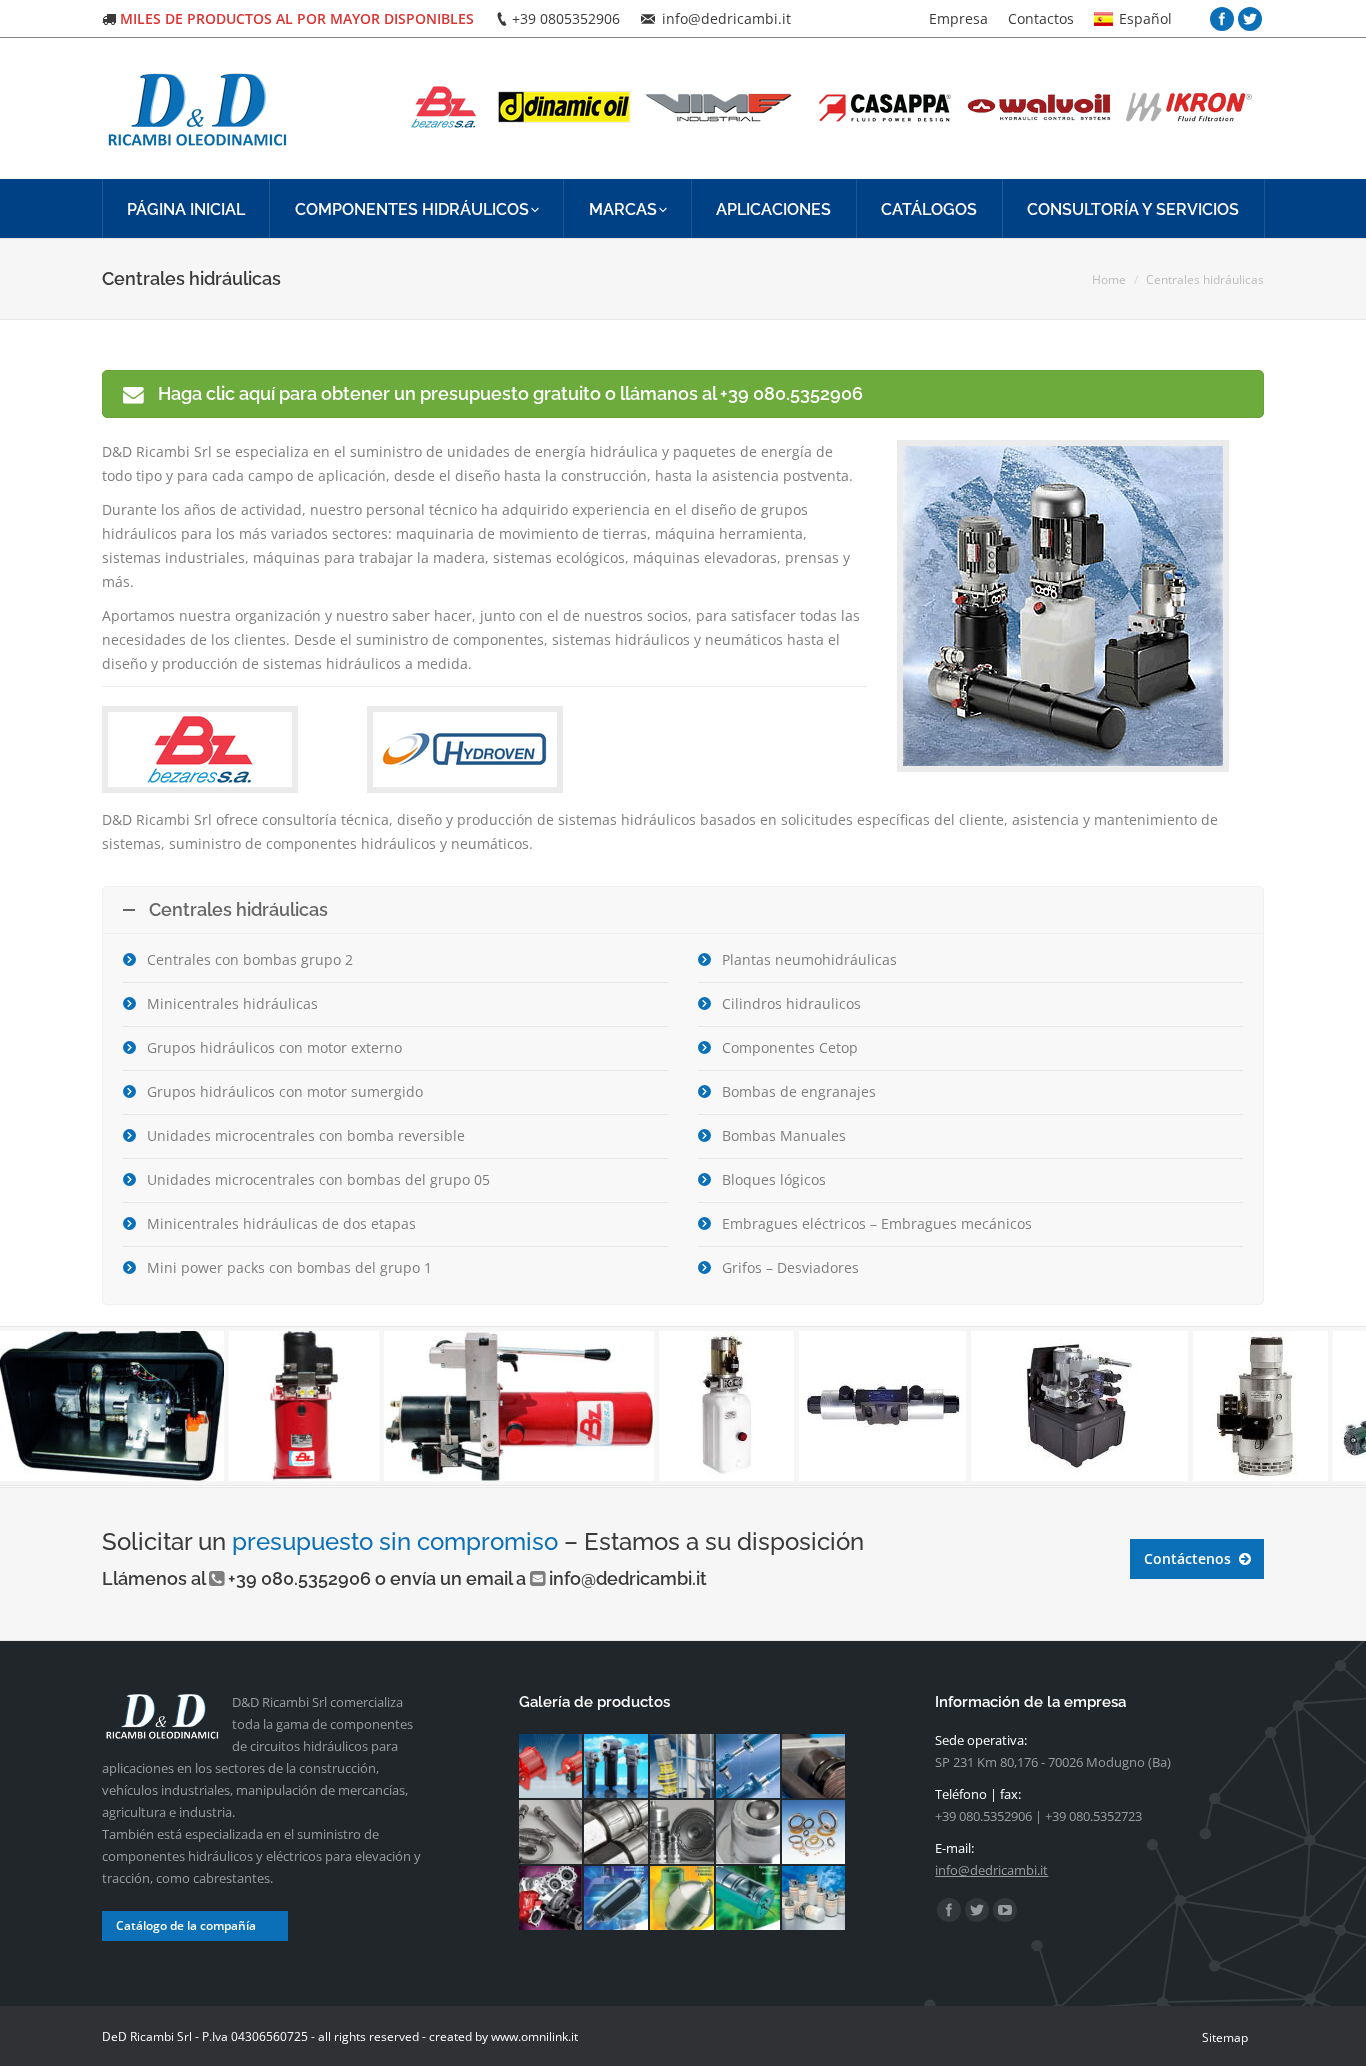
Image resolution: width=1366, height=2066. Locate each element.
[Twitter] (1250, 19)
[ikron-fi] (617, 1767)
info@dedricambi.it (628, 1578)
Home (1109, 279)
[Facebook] (1222, 19)
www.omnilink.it (534, 2036)
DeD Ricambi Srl (147, 2036)
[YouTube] (1005, 1910)
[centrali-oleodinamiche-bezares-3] (290, 1406)
